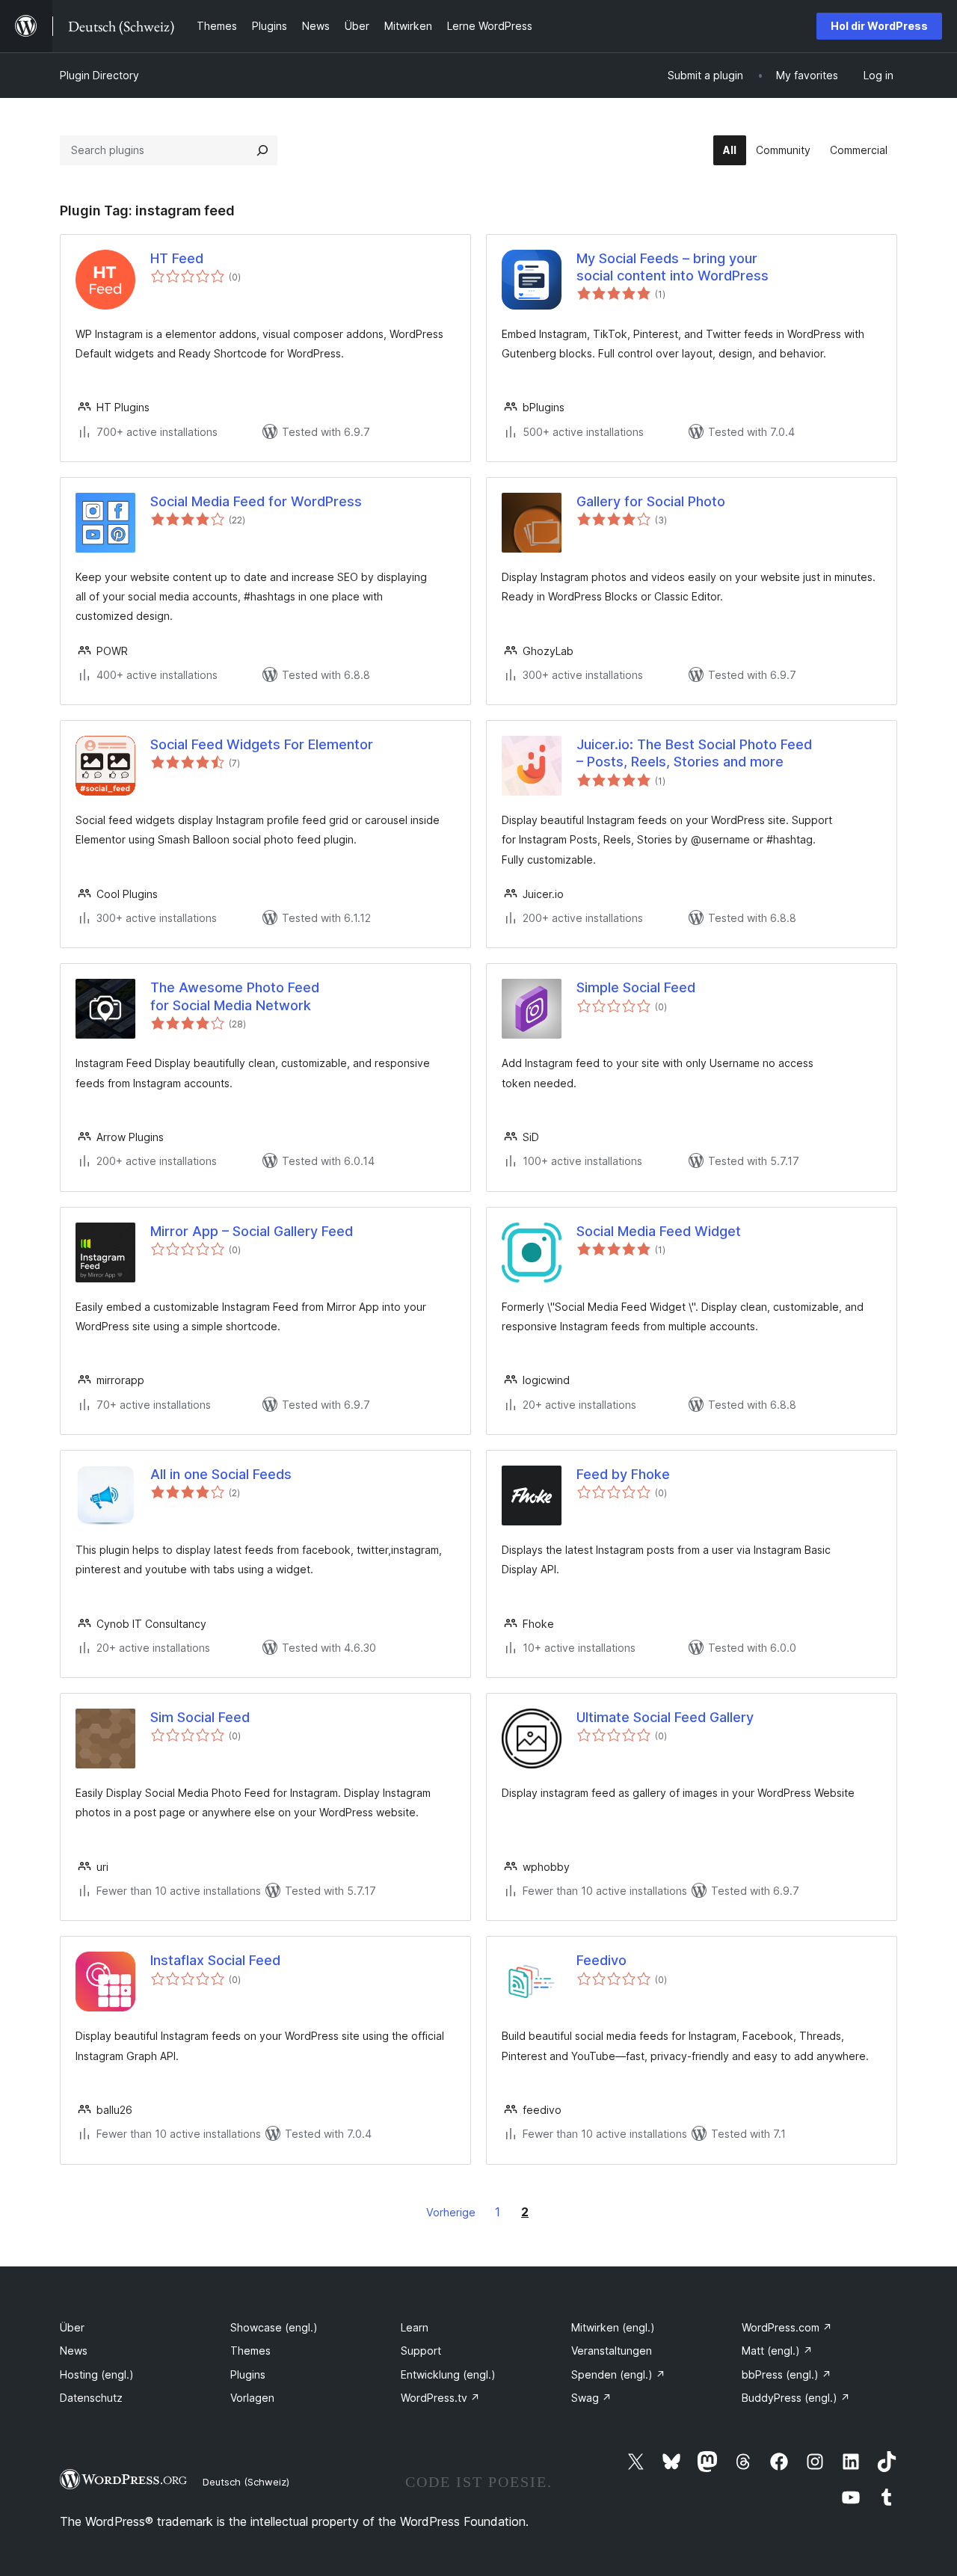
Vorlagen (252, 2398)
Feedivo (601, 1960)
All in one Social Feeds (221, 1474)
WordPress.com (787, 2327)
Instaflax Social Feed (215, 1960)
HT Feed (177, 258)
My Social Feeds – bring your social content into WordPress (673, 267)
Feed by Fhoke (623, 1474)
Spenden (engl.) (618, 2374)
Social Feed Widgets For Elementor (262, 744)
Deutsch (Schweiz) (246, 2482)
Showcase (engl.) (274, 2327)
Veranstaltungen (612, 2351)
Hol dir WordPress (879, 26)
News (74, 2351)
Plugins (248, 2374)
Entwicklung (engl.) (448, 2374)
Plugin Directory (99, 75)
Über (72, 2327)
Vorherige (451, 2212)
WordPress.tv (440, 2398)
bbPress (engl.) (787, 2374)
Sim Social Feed (200, 1717)
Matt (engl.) (777, 2351)
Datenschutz (91, 2398)
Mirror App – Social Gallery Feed (252, 1231)
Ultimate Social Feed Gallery (665, 1717)
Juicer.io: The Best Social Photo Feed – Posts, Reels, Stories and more (694, 753)
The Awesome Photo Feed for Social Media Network (235, 996)
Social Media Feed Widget (659, 1231)
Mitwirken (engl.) (613, 2327)
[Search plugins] (262, 150)
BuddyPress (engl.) (796, 2398)
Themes (250, 2351)
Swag (591, 2398)
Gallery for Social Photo (651, 501)
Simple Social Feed (636, 987)
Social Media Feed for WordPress (256, 501)
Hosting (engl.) (97, 2374)
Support (421, 2351)
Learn (415, 2327)
